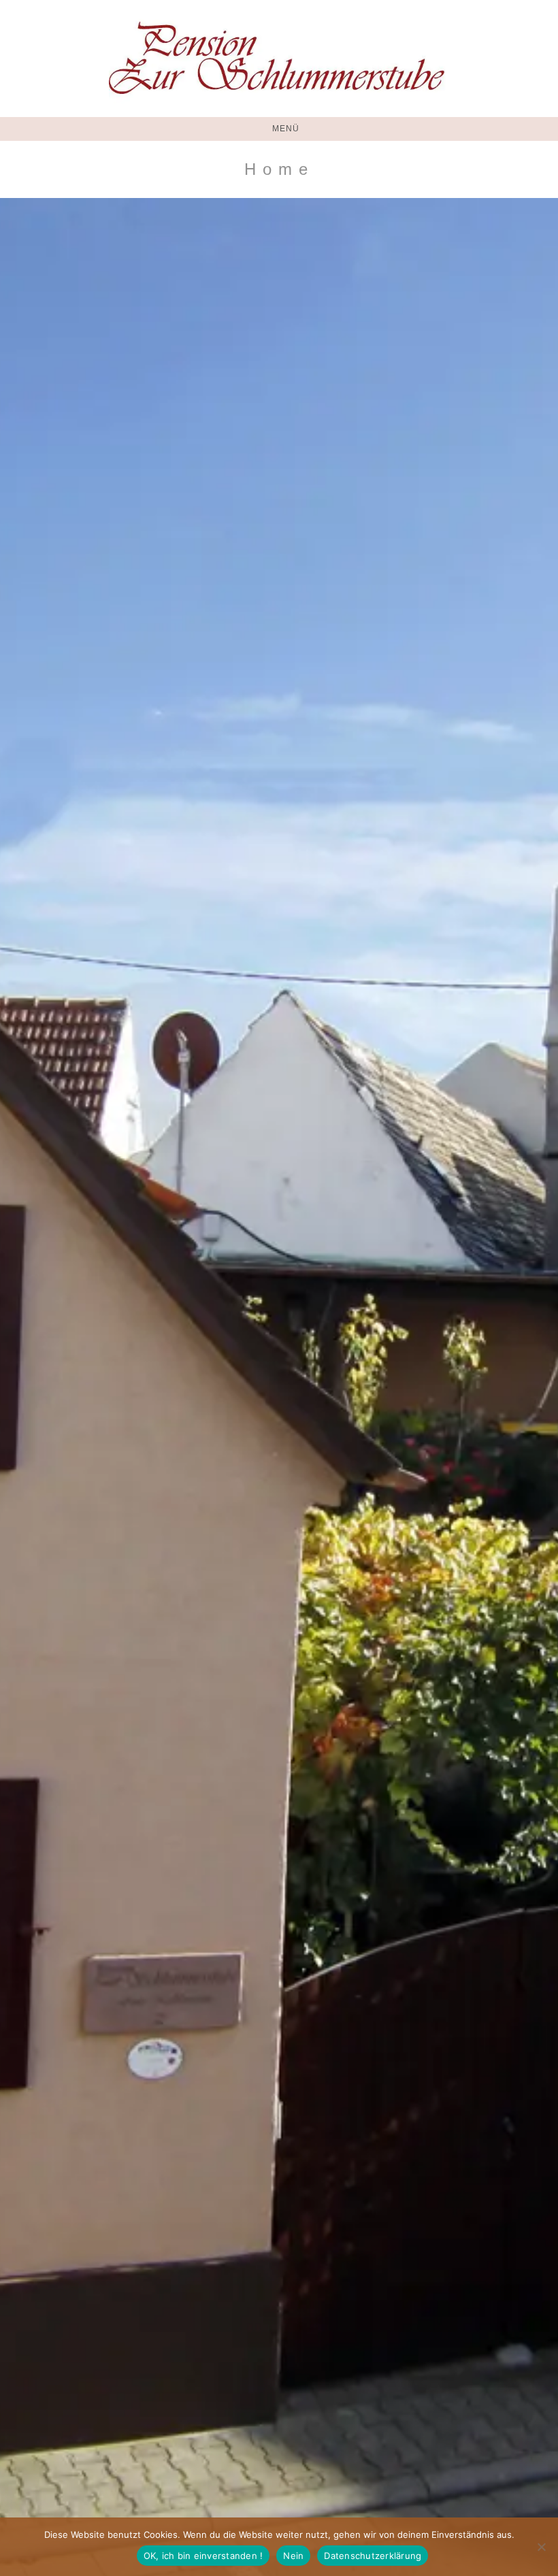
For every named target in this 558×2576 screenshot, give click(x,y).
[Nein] (541, 2547)
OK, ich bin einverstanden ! (203, 2556)
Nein (293, 2556)
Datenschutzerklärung (373, 2556)
